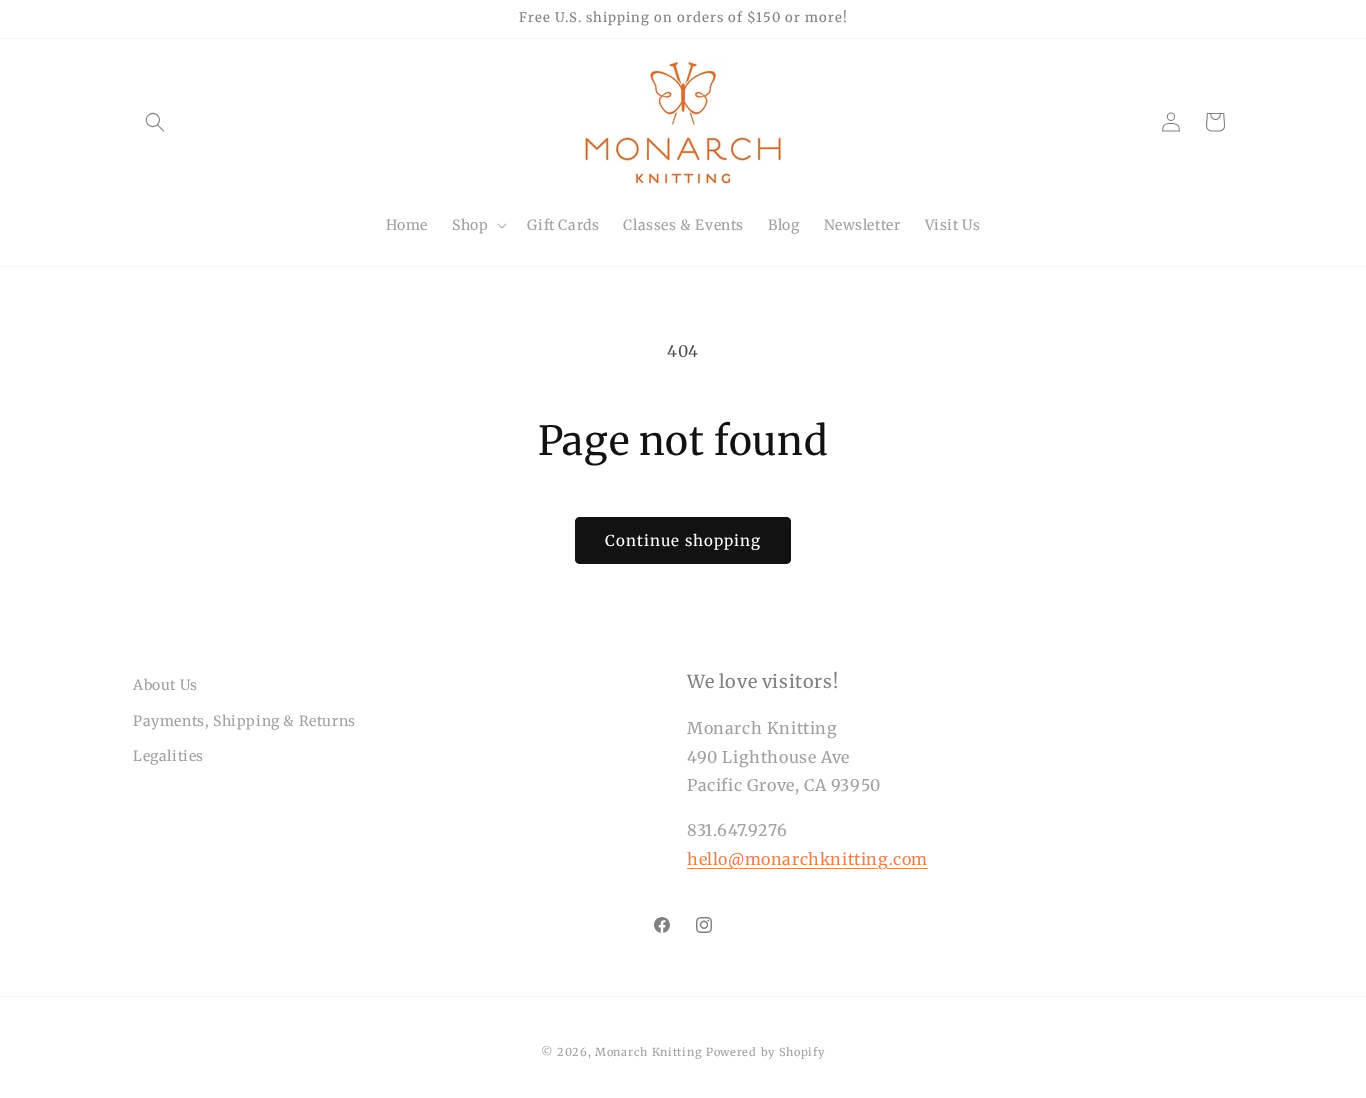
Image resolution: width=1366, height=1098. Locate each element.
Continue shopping (683, 540)
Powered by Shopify (765, 1052)
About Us (165, 685)
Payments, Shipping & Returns (244, 721)
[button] (155, 122)
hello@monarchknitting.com (807, 859)
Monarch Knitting (648, 1052)
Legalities (168, 756)
